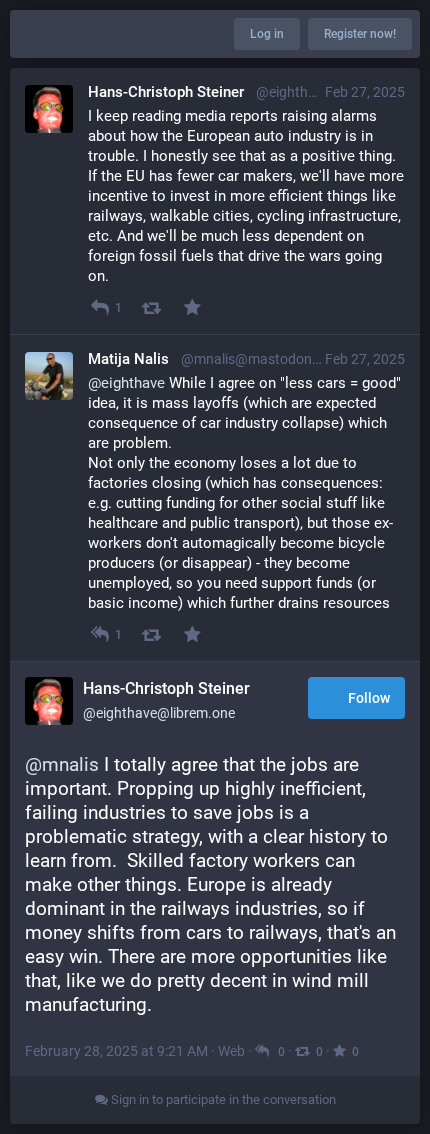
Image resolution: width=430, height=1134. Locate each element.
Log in (267, 34)
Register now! (360, 34)
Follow (369, 698)
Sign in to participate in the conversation (222, 1099)
